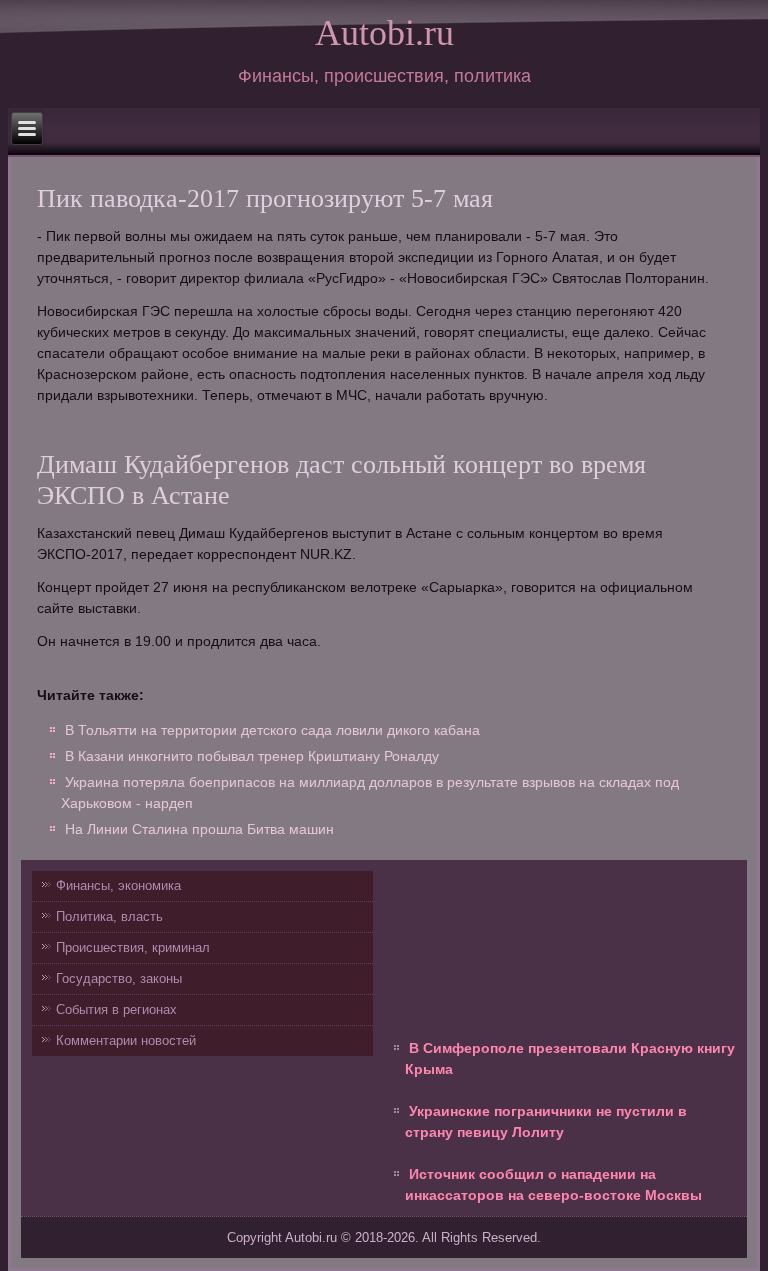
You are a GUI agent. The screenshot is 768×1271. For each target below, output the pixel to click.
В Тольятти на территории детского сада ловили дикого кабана (272, 730)
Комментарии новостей (126, 1040)
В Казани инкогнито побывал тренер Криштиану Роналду (252, 756)
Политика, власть (109, 916)
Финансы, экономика (118, 885)
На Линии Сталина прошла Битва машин (199, 829)
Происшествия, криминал (133, 947)
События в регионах (116, 1009)
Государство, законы (119, 978)
